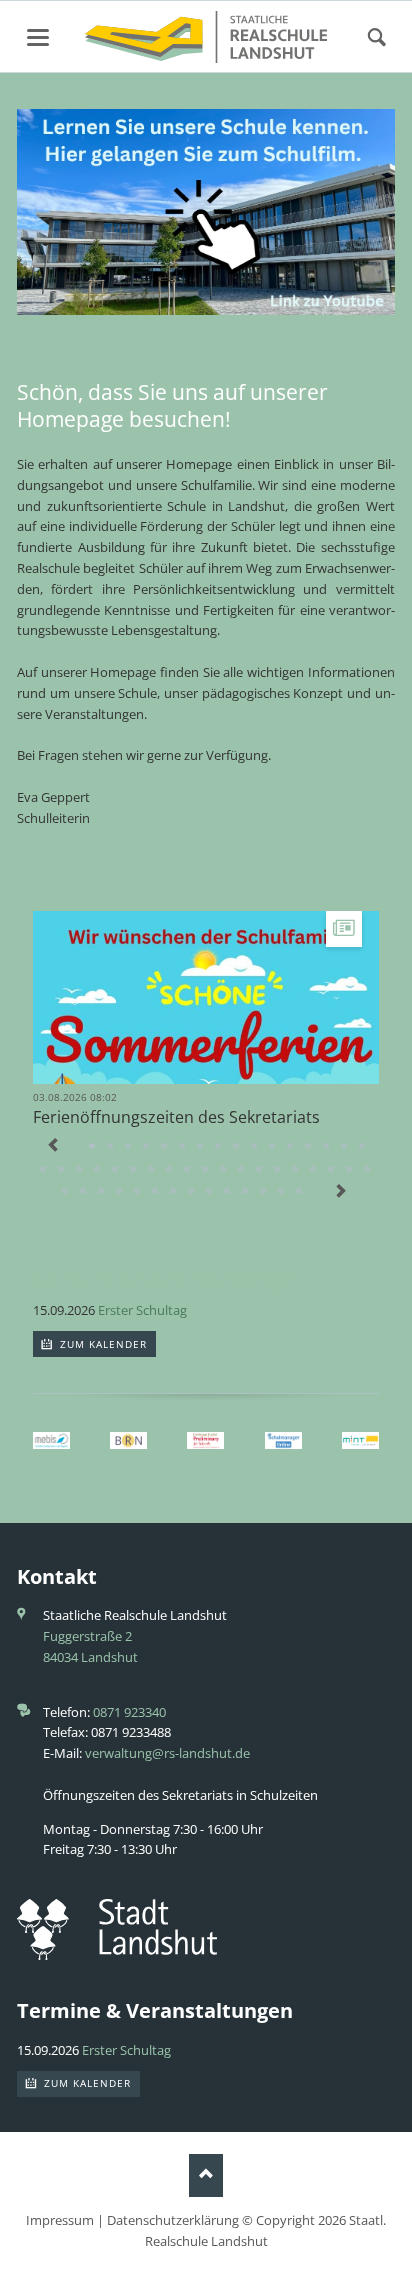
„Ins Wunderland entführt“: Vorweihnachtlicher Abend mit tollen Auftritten (327, 1147)
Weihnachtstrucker (66, 1192)
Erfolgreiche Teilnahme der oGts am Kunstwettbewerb (152, 1170)
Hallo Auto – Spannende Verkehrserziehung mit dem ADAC (129, 1147)
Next (341, 1193)
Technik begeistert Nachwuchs (147, 1147)
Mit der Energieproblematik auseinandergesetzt (296, 1170)
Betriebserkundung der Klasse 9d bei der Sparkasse (116, 1170)
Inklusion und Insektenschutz (210, 1192)
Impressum (60, 2220)
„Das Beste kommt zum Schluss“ (62, 1170)
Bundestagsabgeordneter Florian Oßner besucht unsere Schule (170, 1170)
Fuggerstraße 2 (87, 1636)
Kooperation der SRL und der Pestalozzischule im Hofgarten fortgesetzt (120, 1192)
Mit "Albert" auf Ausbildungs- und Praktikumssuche (363, 1147)
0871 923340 (129, 1712)
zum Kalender (102, 1344)
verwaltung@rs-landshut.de (167, 1753)
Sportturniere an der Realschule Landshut (237, 1147)
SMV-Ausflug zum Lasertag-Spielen (192, 1192)
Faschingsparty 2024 (264, 1192)
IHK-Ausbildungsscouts (332, 1170)
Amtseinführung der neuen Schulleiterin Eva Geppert (134, 1170)
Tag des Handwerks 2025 (242, 1170)
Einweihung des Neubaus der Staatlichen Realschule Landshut (44, 1170)
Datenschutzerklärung (173, 2220)
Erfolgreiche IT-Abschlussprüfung (206, 1170)
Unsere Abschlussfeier (111, 1147)
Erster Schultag (142, 1310)
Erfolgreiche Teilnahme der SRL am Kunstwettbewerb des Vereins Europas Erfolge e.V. (246, 1192)
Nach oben (206, 2175)
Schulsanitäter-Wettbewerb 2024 (228, 1192)
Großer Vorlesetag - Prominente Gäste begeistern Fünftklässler (291, 1147)
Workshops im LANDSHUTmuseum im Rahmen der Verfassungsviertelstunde (138, 1192)
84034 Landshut (90, 1657)
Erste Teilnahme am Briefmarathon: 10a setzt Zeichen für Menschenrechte (260, 1170)
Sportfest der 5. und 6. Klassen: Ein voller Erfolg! (174, 1192)
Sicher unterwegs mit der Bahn (84, 1192)
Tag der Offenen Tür (165, 1147)
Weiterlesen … (265, 1016)
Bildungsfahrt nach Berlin (224, 1170)
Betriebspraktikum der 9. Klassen (201, 1147)
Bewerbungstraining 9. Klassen (350, 1170)
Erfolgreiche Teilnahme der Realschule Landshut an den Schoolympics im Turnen (80, 1170)
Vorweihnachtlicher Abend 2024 (368, 1170)
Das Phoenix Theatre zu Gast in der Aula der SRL (300, 1192)
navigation (38, 37)
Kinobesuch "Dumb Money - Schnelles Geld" (345, 1147)
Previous (53, 1147)
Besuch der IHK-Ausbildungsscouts (219, 1147)
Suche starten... (377, 38)
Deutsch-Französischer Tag (255, 1147)
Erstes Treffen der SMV (102, 1192)
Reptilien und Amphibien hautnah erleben (183, 1147)
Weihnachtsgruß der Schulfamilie (273, 1147)
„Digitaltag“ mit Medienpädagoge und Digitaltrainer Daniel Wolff (188, 1170)
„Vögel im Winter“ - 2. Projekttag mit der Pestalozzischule (314, 1170)
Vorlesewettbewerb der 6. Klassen (309, 1147)
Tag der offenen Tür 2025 (278, 1170)
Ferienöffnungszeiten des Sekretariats (176, 1117)
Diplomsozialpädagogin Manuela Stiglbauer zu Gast (156, 1192)
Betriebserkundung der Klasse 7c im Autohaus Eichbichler (98, 1170)
